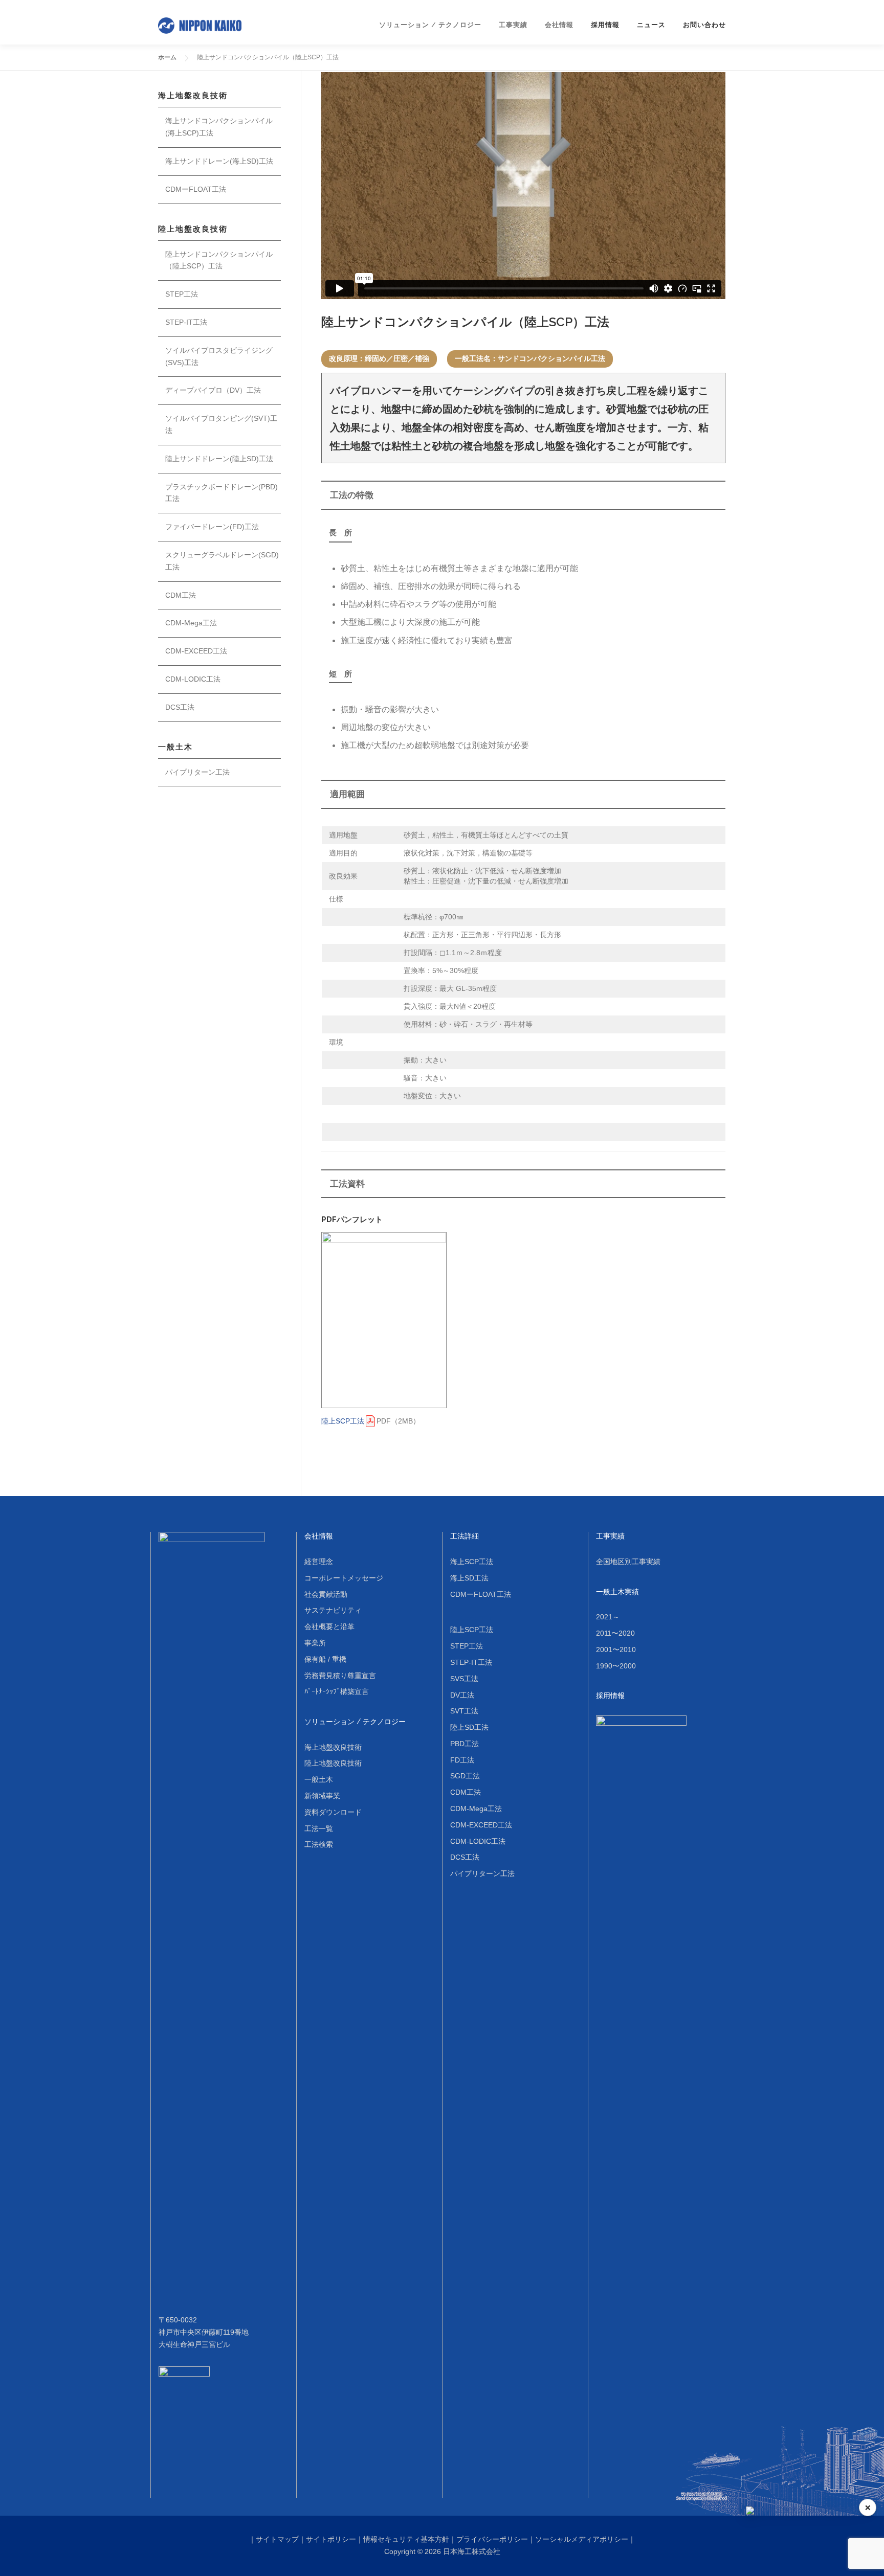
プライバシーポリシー (492, 2539)
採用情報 (605, 25)
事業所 (315, 1643)
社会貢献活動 (326, 1594)
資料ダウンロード (333, 1812)
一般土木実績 (617, 1592)
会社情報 (319, 1536)
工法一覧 (319, 1828)
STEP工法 (182, 294)
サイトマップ (277, 2539)
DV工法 (462, 1695)
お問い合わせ (704, 25)
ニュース (651, 25)
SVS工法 (464, 1679)
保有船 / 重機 (325, 1659)
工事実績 (610, 1536)
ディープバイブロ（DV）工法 (213, 390)
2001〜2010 (616, 1649)
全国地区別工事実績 (628, 1562)
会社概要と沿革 (329, 1626)
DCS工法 (180, 707)
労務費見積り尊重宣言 (340, 1676)
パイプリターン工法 (197, 772)
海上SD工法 (469, 1578)
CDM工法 (181, 595)
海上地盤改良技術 (333, 1747)
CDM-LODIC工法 (193, 679)
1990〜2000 (616, 1666)
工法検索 (319, 1844)
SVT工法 (464, 1711)
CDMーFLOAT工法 (196, 189)
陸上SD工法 (469, 1727)
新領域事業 (322, 1796)
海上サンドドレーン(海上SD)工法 (219, 161)
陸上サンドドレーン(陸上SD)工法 (219, 459)
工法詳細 (465, 1536)
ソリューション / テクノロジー (355, 1722)
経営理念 (319, 1562)
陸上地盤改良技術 (333, 1763)
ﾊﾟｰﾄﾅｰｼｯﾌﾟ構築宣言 (337, 1691)
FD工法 (462, 1760)
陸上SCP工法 (343, 1421)
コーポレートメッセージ (344, 1578)
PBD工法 (465, 1744)
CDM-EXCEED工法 (196, 651)
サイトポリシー (331, 2539)
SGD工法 (465, 1776)
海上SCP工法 (472, 1562)
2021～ (608, 1617)
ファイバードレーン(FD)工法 (212, 527)
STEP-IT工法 (186, 322)
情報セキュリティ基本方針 (406, 2539)
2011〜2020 (615, 1633)
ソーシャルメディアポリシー (582, 2539)
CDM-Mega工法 (191, 623)
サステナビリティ (333, 1610)
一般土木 (319, 1779)
